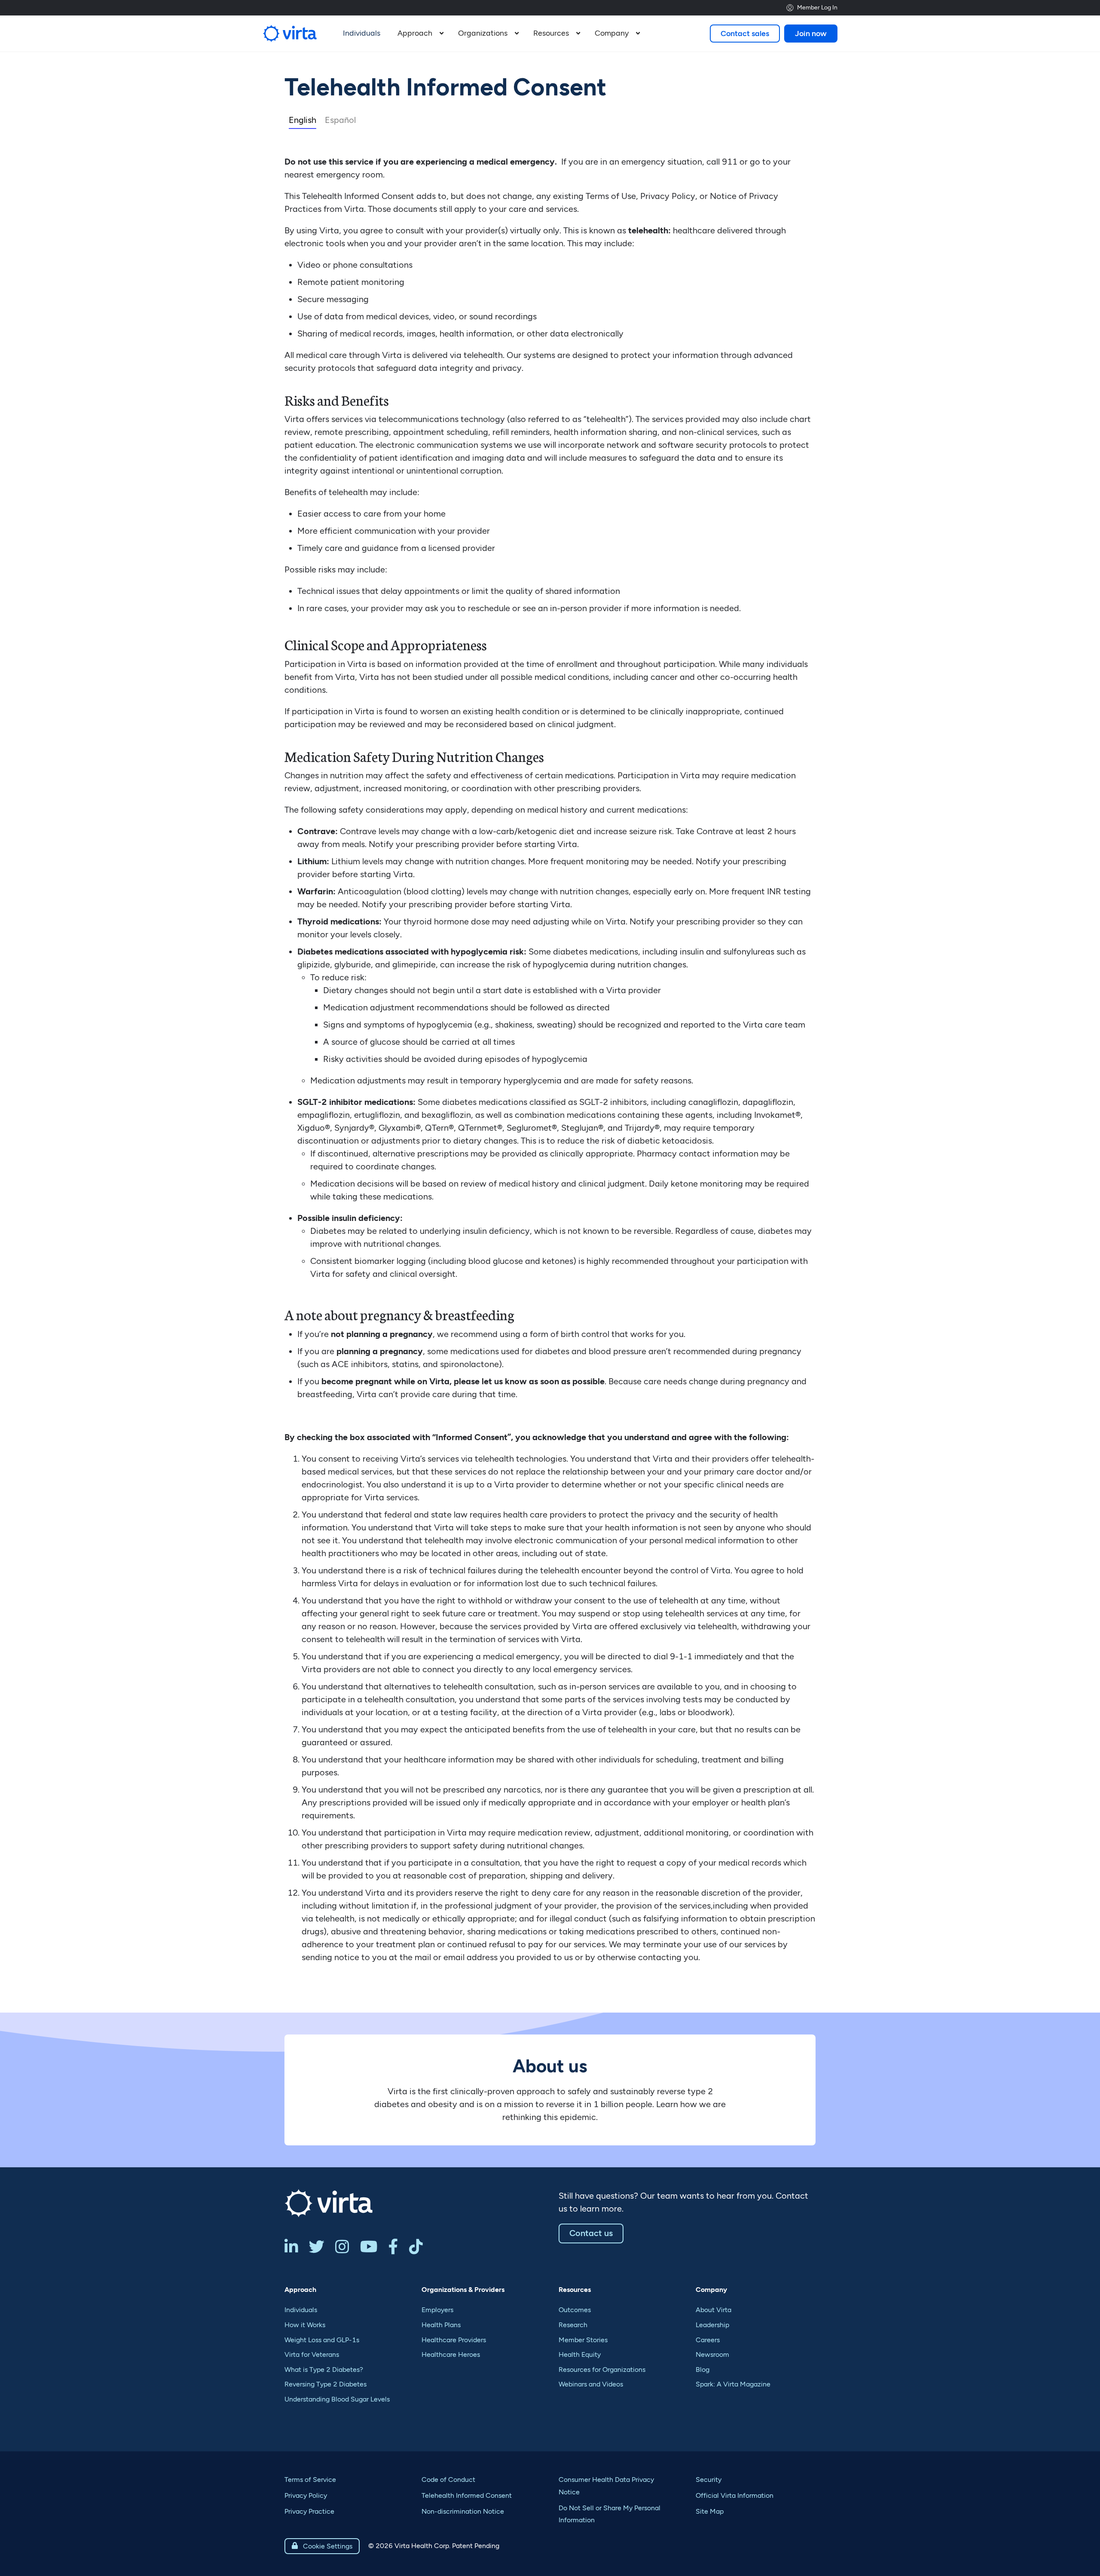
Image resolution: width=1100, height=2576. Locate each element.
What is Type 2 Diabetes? (324, 2369)
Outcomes (575, 2310)
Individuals (301, 2310)
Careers (708, 2340)
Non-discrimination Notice (463, 2511)
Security (709, 2480)
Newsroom (712, 2354)
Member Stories (583, 2340)
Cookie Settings (322, 2546)
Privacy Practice (309, 2511)
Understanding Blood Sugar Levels (337, 2399)
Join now (811, 34)
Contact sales (745, 34)
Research (573, 2325)
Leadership (712, 2325)
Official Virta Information (735, 2495)
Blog (703, 2369)
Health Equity (580, 2354)
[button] (419, 34)
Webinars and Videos (591, 2384)
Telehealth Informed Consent (467, 2495)
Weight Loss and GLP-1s (322, 2340)
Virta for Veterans (312, 2354)
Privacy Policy (306, 2495)
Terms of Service (310, 2480)
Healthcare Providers (454, 2340)
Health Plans (441, 2325)
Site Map (710, 2511)
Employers (437, 2310)
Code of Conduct (448, 2480)
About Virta (713, 2310)
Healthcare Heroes (451, 2354)
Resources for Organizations (602, 2369)
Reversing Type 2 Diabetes (325, 2384)
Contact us (591, 2233)
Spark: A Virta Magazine (733, 2384)
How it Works (305, 2325)
